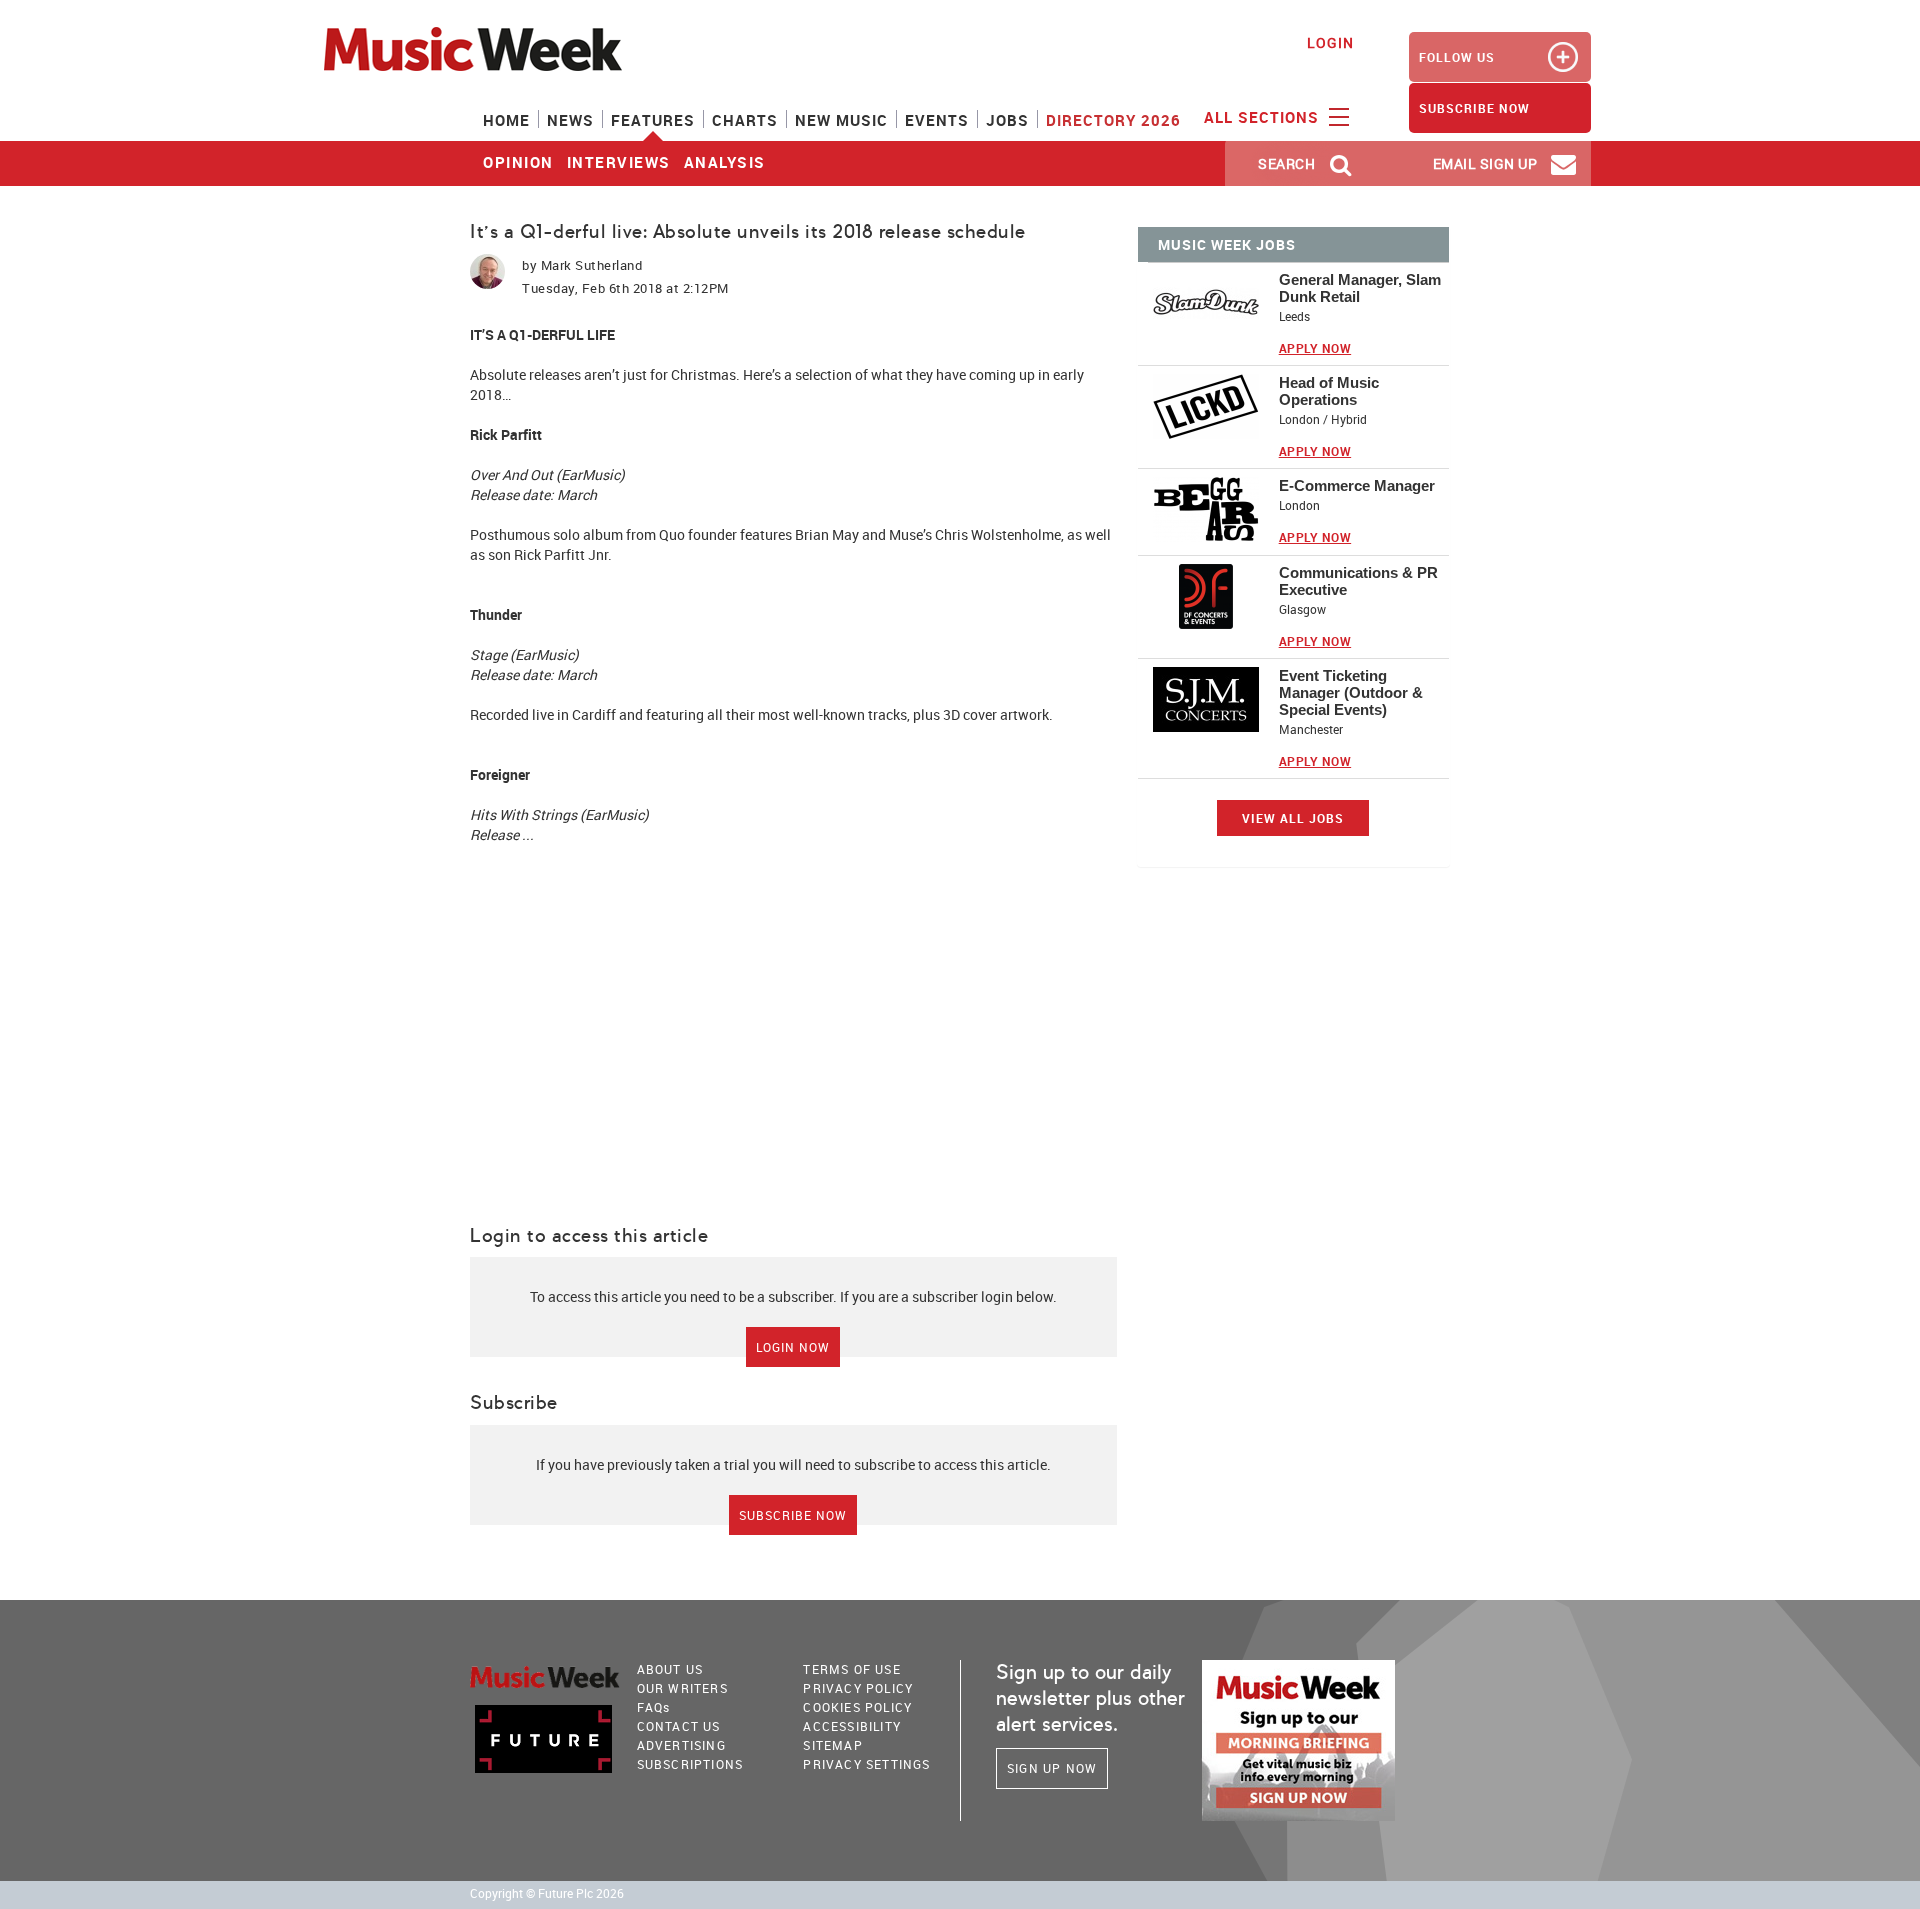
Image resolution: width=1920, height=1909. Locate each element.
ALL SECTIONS (1264, 117)
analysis (725, 162)
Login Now (793, 1347)
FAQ (654, 1707)
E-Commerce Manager (1357, 485)
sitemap (832, 1745)
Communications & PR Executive (1358, 581)
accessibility (852, 1726)
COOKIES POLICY (857, 1707)
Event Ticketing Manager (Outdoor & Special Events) (1351, 692)
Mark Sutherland (592, 265)
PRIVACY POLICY (858, 1688)
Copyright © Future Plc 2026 (547, 1893)
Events (937, 120)
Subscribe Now (793, 1515)
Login (1330, 42)
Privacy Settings (866, 1764)
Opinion (518, 162)
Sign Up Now (1052, 1768)
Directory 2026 (1113, 120)
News (570, 120)
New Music (841, 120)
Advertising (681, 1745)
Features (653, 120)
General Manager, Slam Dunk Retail (1360, 288)
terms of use (851, 1669)
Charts (745, 120)
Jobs (1007, 120)
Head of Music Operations (1329, 391)
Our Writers (682, 1688)
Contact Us (679, 1726)
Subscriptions (690, 1764)
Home (506, 120)
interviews (619, 162)
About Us (670, 1669)
